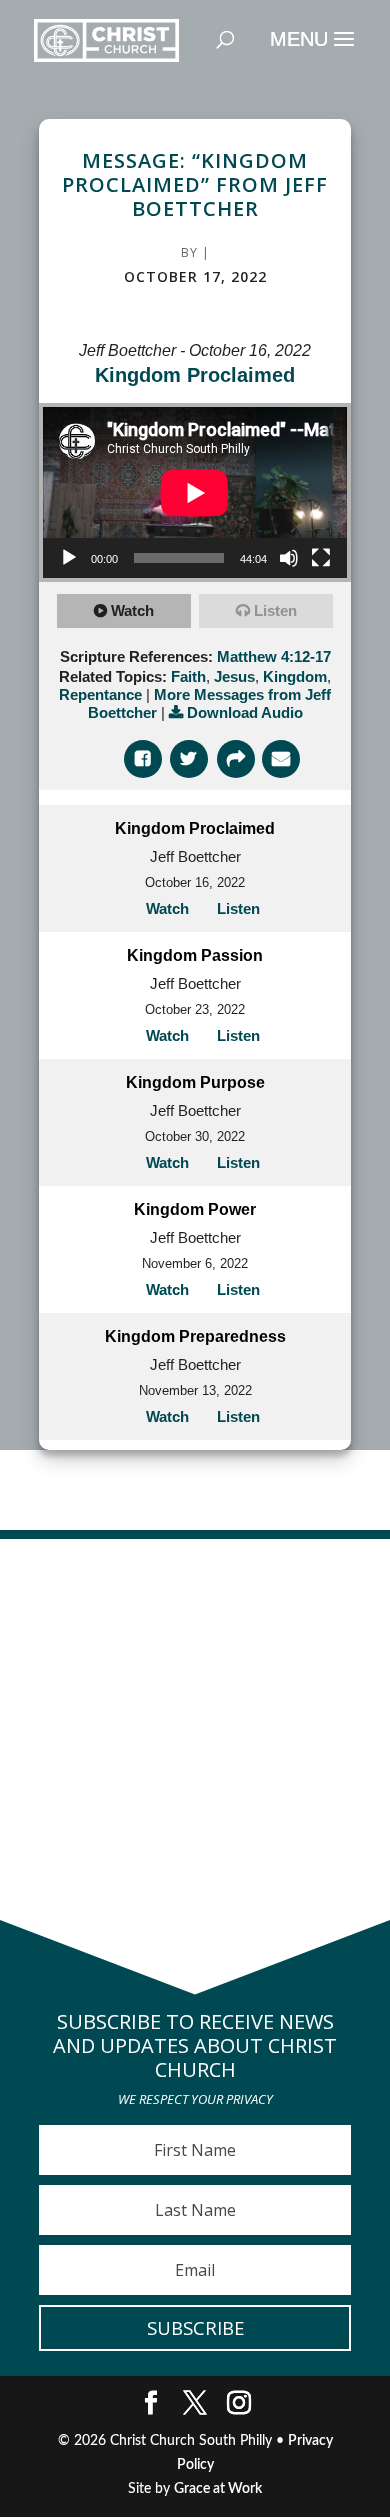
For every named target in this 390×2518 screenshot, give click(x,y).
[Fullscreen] (321, 558)
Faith (188, 676)
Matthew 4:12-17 (274, 656)
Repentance (100, 694)
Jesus (234, 676)
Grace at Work (218, 2489)
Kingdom (295, 676)
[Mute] (289, 558)
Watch (132, 610)
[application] (195, 492)
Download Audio (245, 712)
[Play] (69, 558)
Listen (275, 610)
